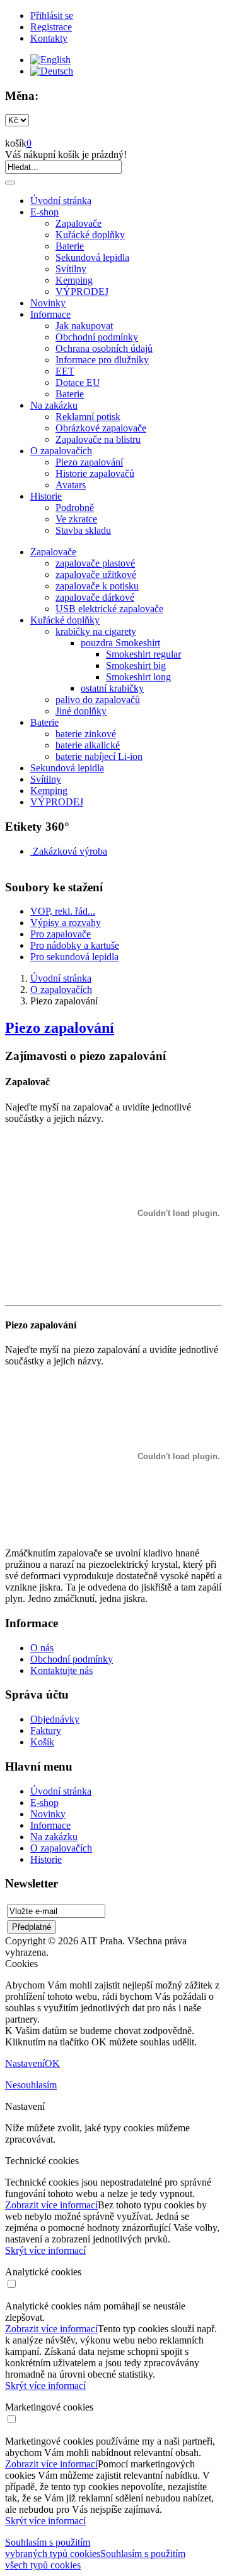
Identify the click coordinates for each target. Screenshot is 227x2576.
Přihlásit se (52, 15)
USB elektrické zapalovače (109, 609)
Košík (42, 1742)
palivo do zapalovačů (98, 700)
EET (65, 371)
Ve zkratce (76, 519)
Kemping (74, 280)
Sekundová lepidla (92, 257)
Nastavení (25, 2063)
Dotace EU (78, 382)
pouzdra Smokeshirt (120, 643)
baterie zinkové (86, 734)
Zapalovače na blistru (98, 439)
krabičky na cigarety (96, 631)
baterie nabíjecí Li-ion (99, 756)
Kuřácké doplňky (90, 235)
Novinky (48, 303)
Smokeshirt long (138, 677)
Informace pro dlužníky (102, 360)
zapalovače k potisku (97, 586)
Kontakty (49, 38)
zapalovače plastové (95, 563)
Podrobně (75, 508)
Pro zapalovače (61, 934)
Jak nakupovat (84, 326)
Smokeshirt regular (143, 654)
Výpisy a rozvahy (66, 923)
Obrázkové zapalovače (101, 428)
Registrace (51, 27)
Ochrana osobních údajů (104, 348)
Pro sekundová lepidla (74, 957)
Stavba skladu (83, 530)
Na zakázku (54, 405)
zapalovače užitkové (96, 575)
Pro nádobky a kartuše (75, 945)
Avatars (71, 485)
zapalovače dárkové (95, 597)
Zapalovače (79, 223)
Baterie (70, 246)
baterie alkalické (88, 745)
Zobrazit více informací (51, 2205)
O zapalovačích (61, 451)
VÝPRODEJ (82, 292)
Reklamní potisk (88, 417)
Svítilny (71, 269)
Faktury (46, 1730)
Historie (46, 496)
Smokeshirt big (136, 665)
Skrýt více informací (45, 2250)
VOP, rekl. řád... (63, 911)
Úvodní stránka (61, 201)
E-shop (44, 212)
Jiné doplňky (81, 711)
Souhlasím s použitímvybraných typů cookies (53, 2548)
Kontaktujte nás (61, 1670)
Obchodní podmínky (97, 337)
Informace (50, 314)
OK (52, 2063)
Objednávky (55, 1719)
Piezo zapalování (89, 462)
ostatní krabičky (112, 688)
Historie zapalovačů (95, 473)
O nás (42, 1648)
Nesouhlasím (31, 2085)
